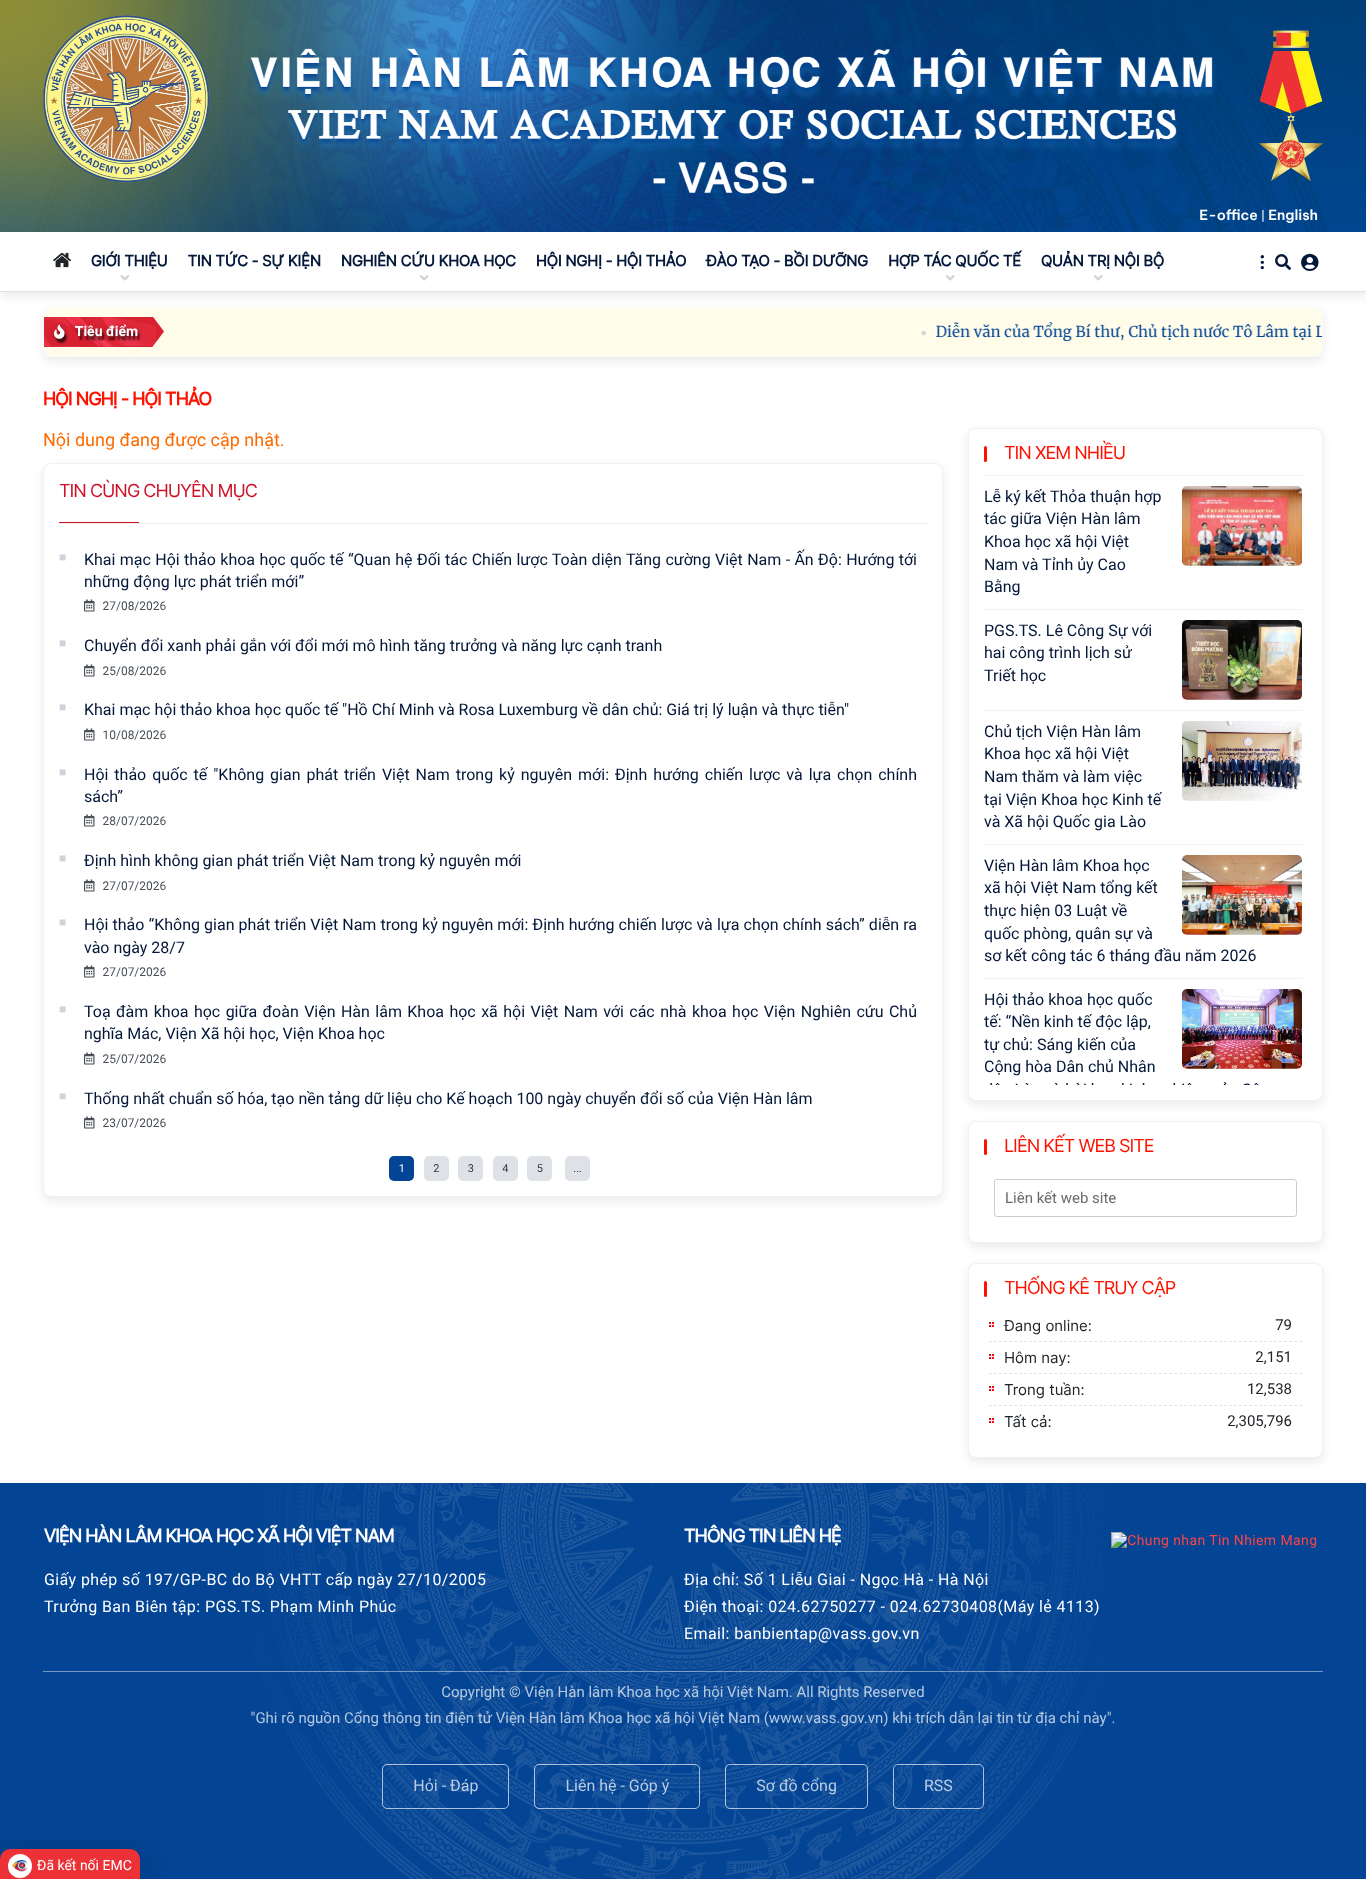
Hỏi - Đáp (445, 1785)
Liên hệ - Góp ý (617, 1785)
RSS (938, 1785)
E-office (1228, 215)
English (1293, 215)
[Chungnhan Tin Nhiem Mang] (1214, 1541)
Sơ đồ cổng (796, 1785)
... (577, 1168)
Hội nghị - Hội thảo (127, 399)
